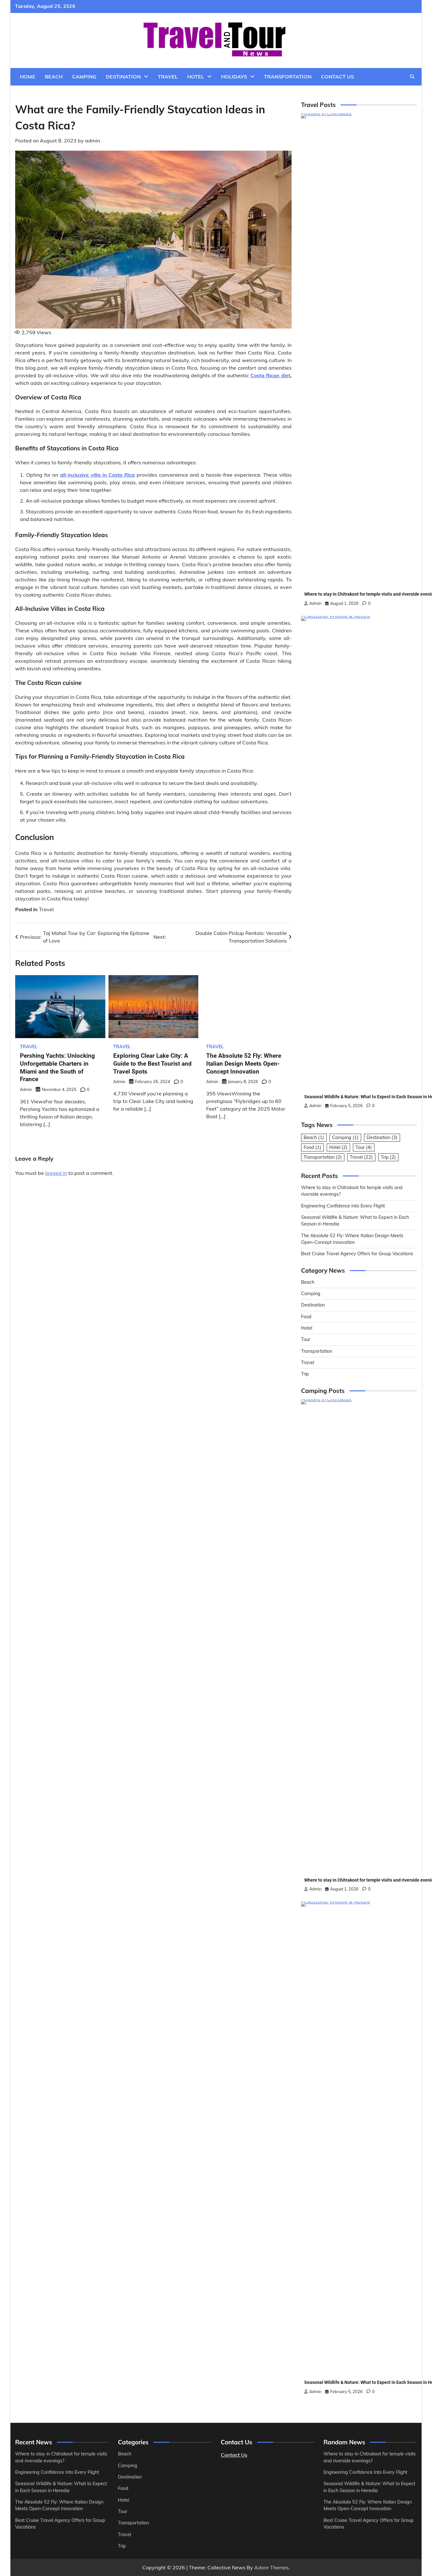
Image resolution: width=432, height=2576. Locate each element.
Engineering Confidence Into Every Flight (343, 1206)
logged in (56, 1539)
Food (312, 1147)
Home (28, 77)
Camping (84, 77)
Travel (168, 77)
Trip (388, 1157)
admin (93, 141)
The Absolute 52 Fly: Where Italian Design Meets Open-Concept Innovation (210, 1467)
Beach (54, 77)
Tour (364, 1147)
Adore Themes (272, 2567)
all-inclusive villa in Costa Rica (97, 475)
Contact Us (337, 77)
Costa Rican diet (270, 375)
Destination (123, 77)
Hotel (196, 77)
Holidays (234, 77)
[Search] (412, 77)
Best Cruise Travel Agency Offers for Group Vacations (357, 1254)
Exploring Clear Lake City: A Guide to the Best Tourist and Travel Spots (83, 1053)
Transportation (288, 77)
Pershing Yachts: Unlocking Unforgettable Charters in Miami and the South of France (39, 1053)
